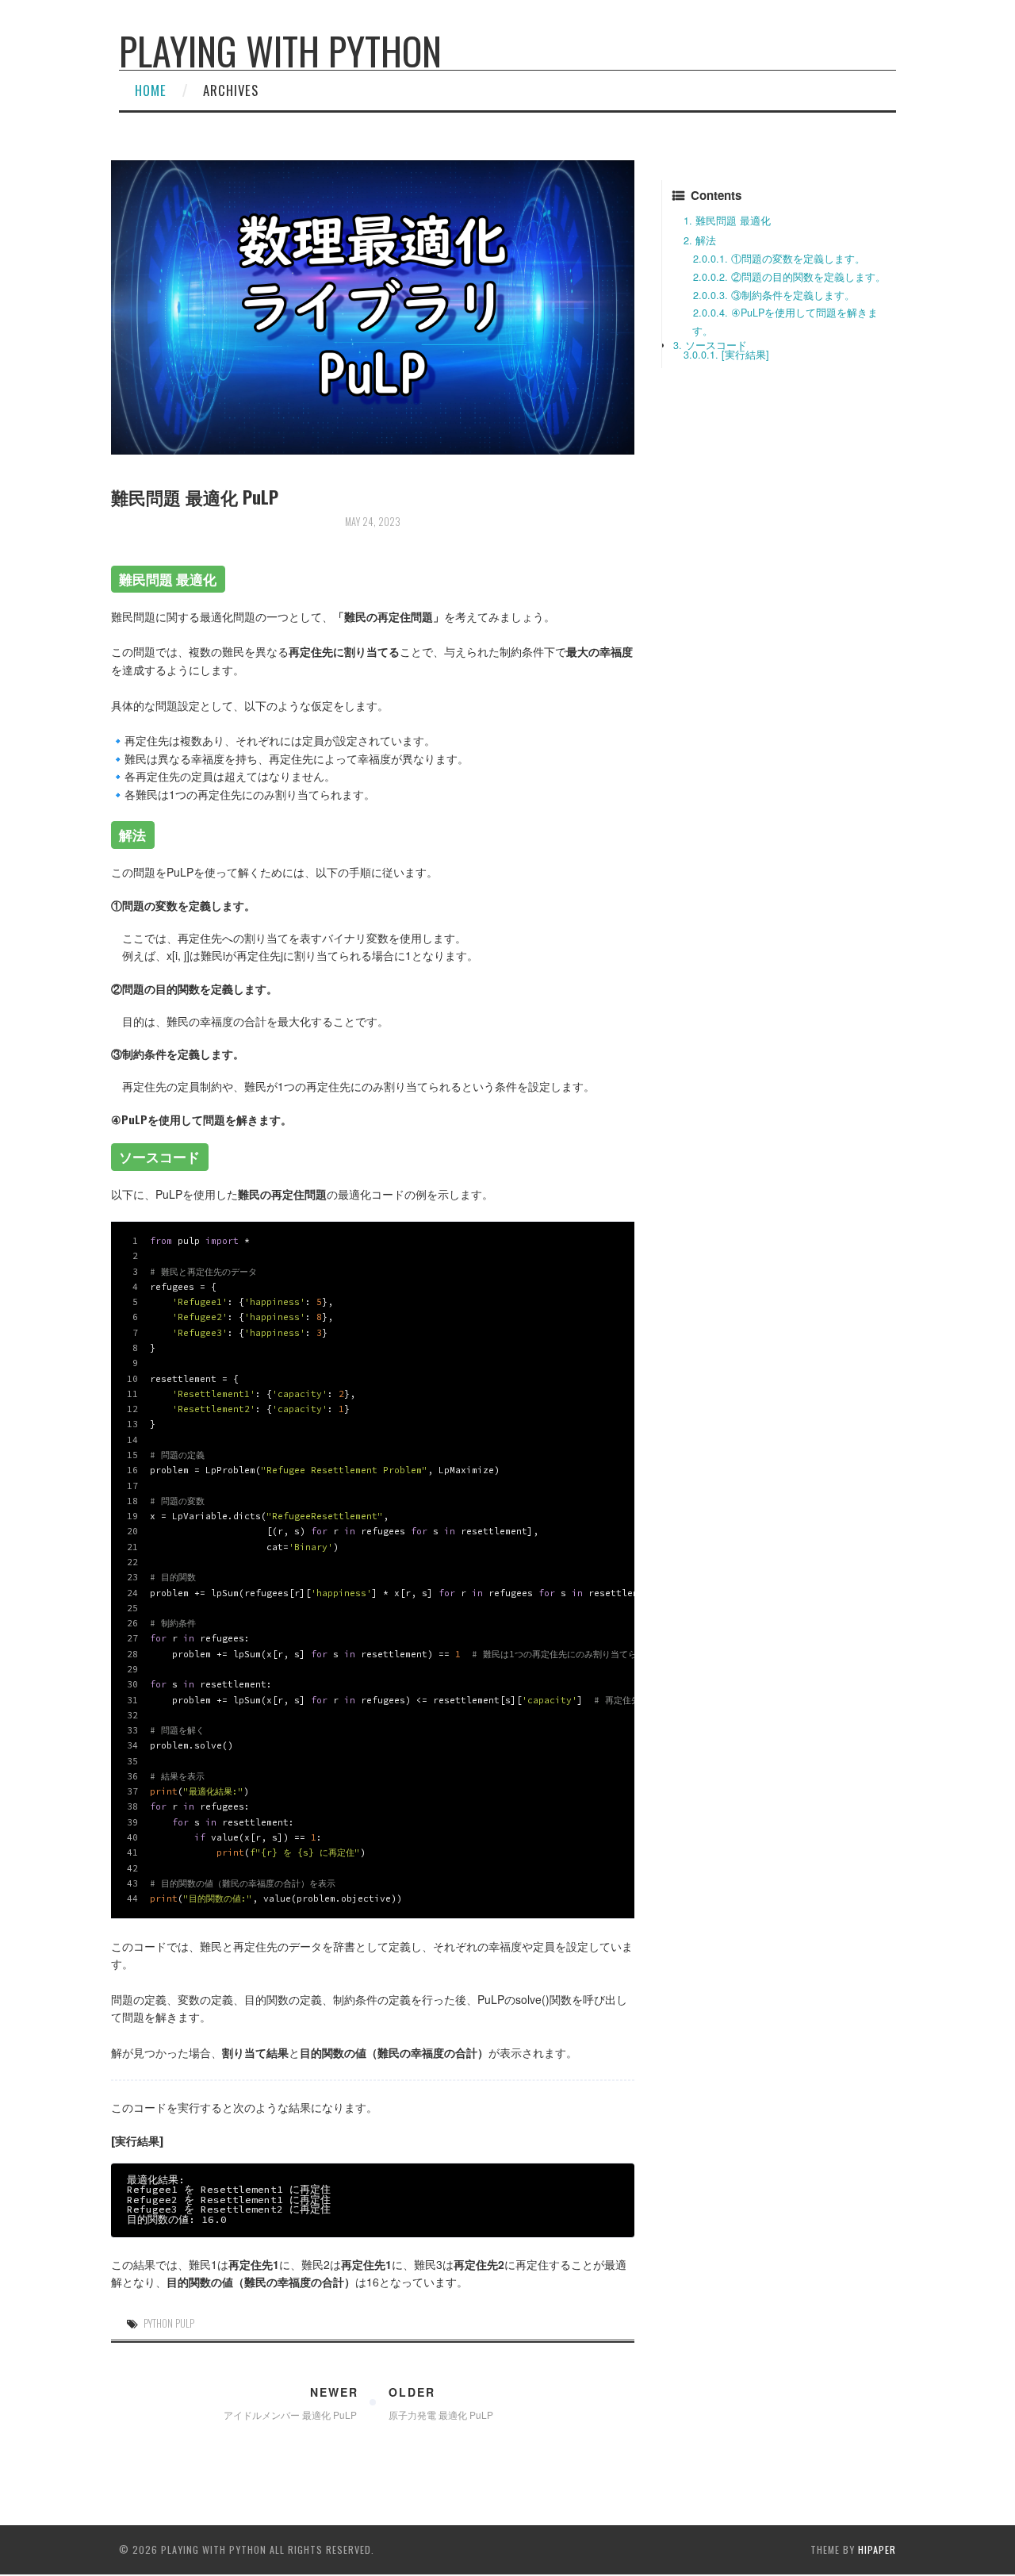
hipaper (877, 2549)
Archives (231, 90)
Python (158, 2323)
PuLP (185, 2323)
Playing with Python (280, 50)
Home (151, 90)
